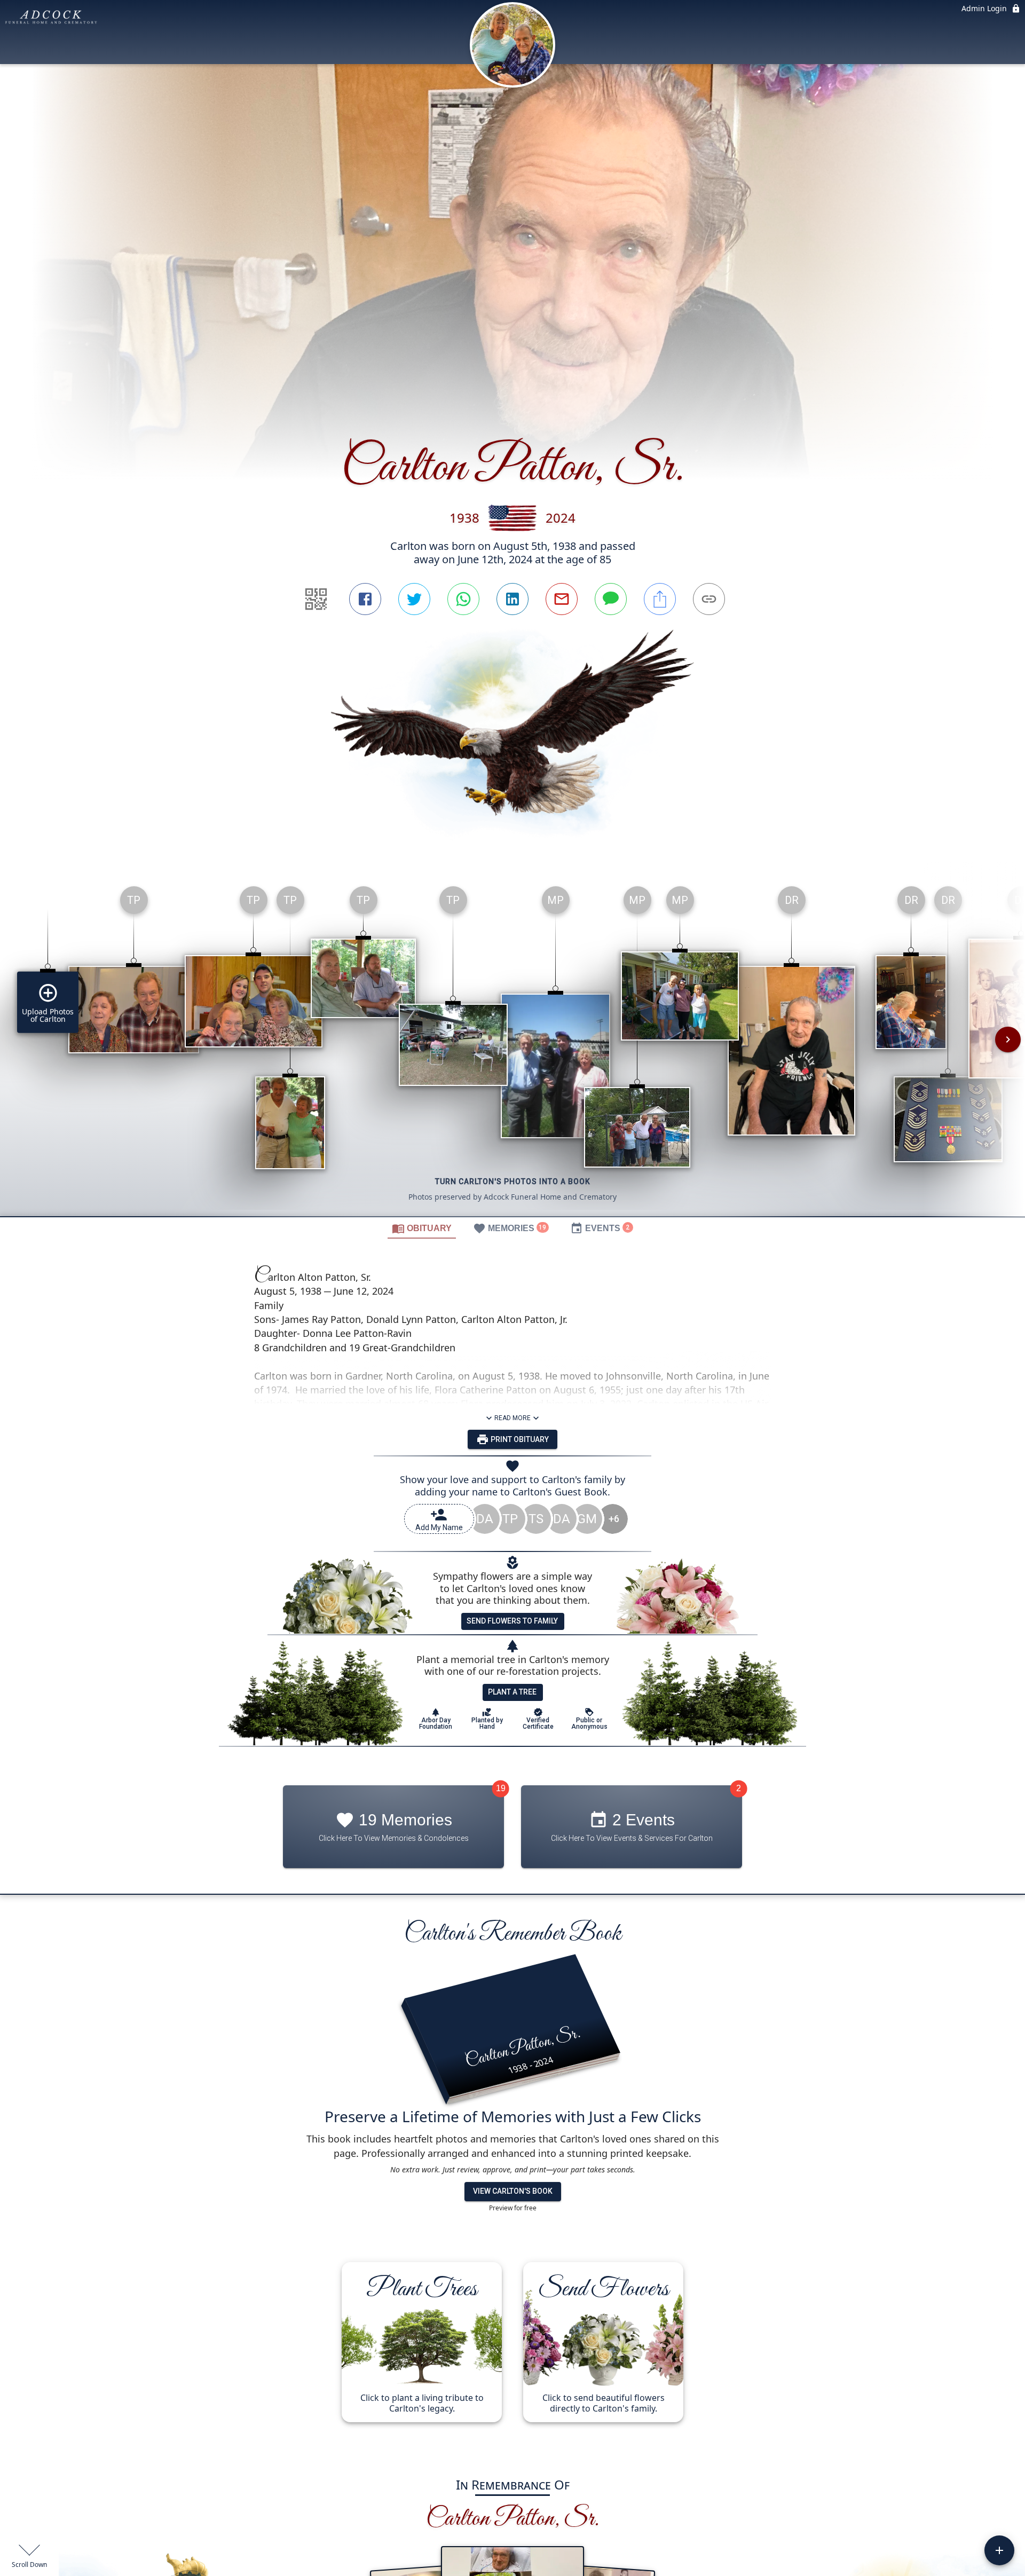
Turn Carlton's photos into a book (513, 1181)
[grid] (512, 1047)
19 (501, 1788)
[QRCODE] (316, 599)
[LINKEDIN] (512, 599)
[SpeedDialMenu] (999, 2550)
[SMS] (611, 599)
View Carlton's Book (513, 2191)
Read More (512, 1418)
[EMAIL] (562, 599)
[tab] (422, 1228)
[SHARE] (660, 599)
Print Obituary (519, 1439)
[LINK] (709, 599)
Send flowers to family (512, 1621)
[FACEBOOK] (365, 599)
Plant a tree (512, 1692)
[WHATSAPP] (463, 599)
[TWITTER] (414, 599)
